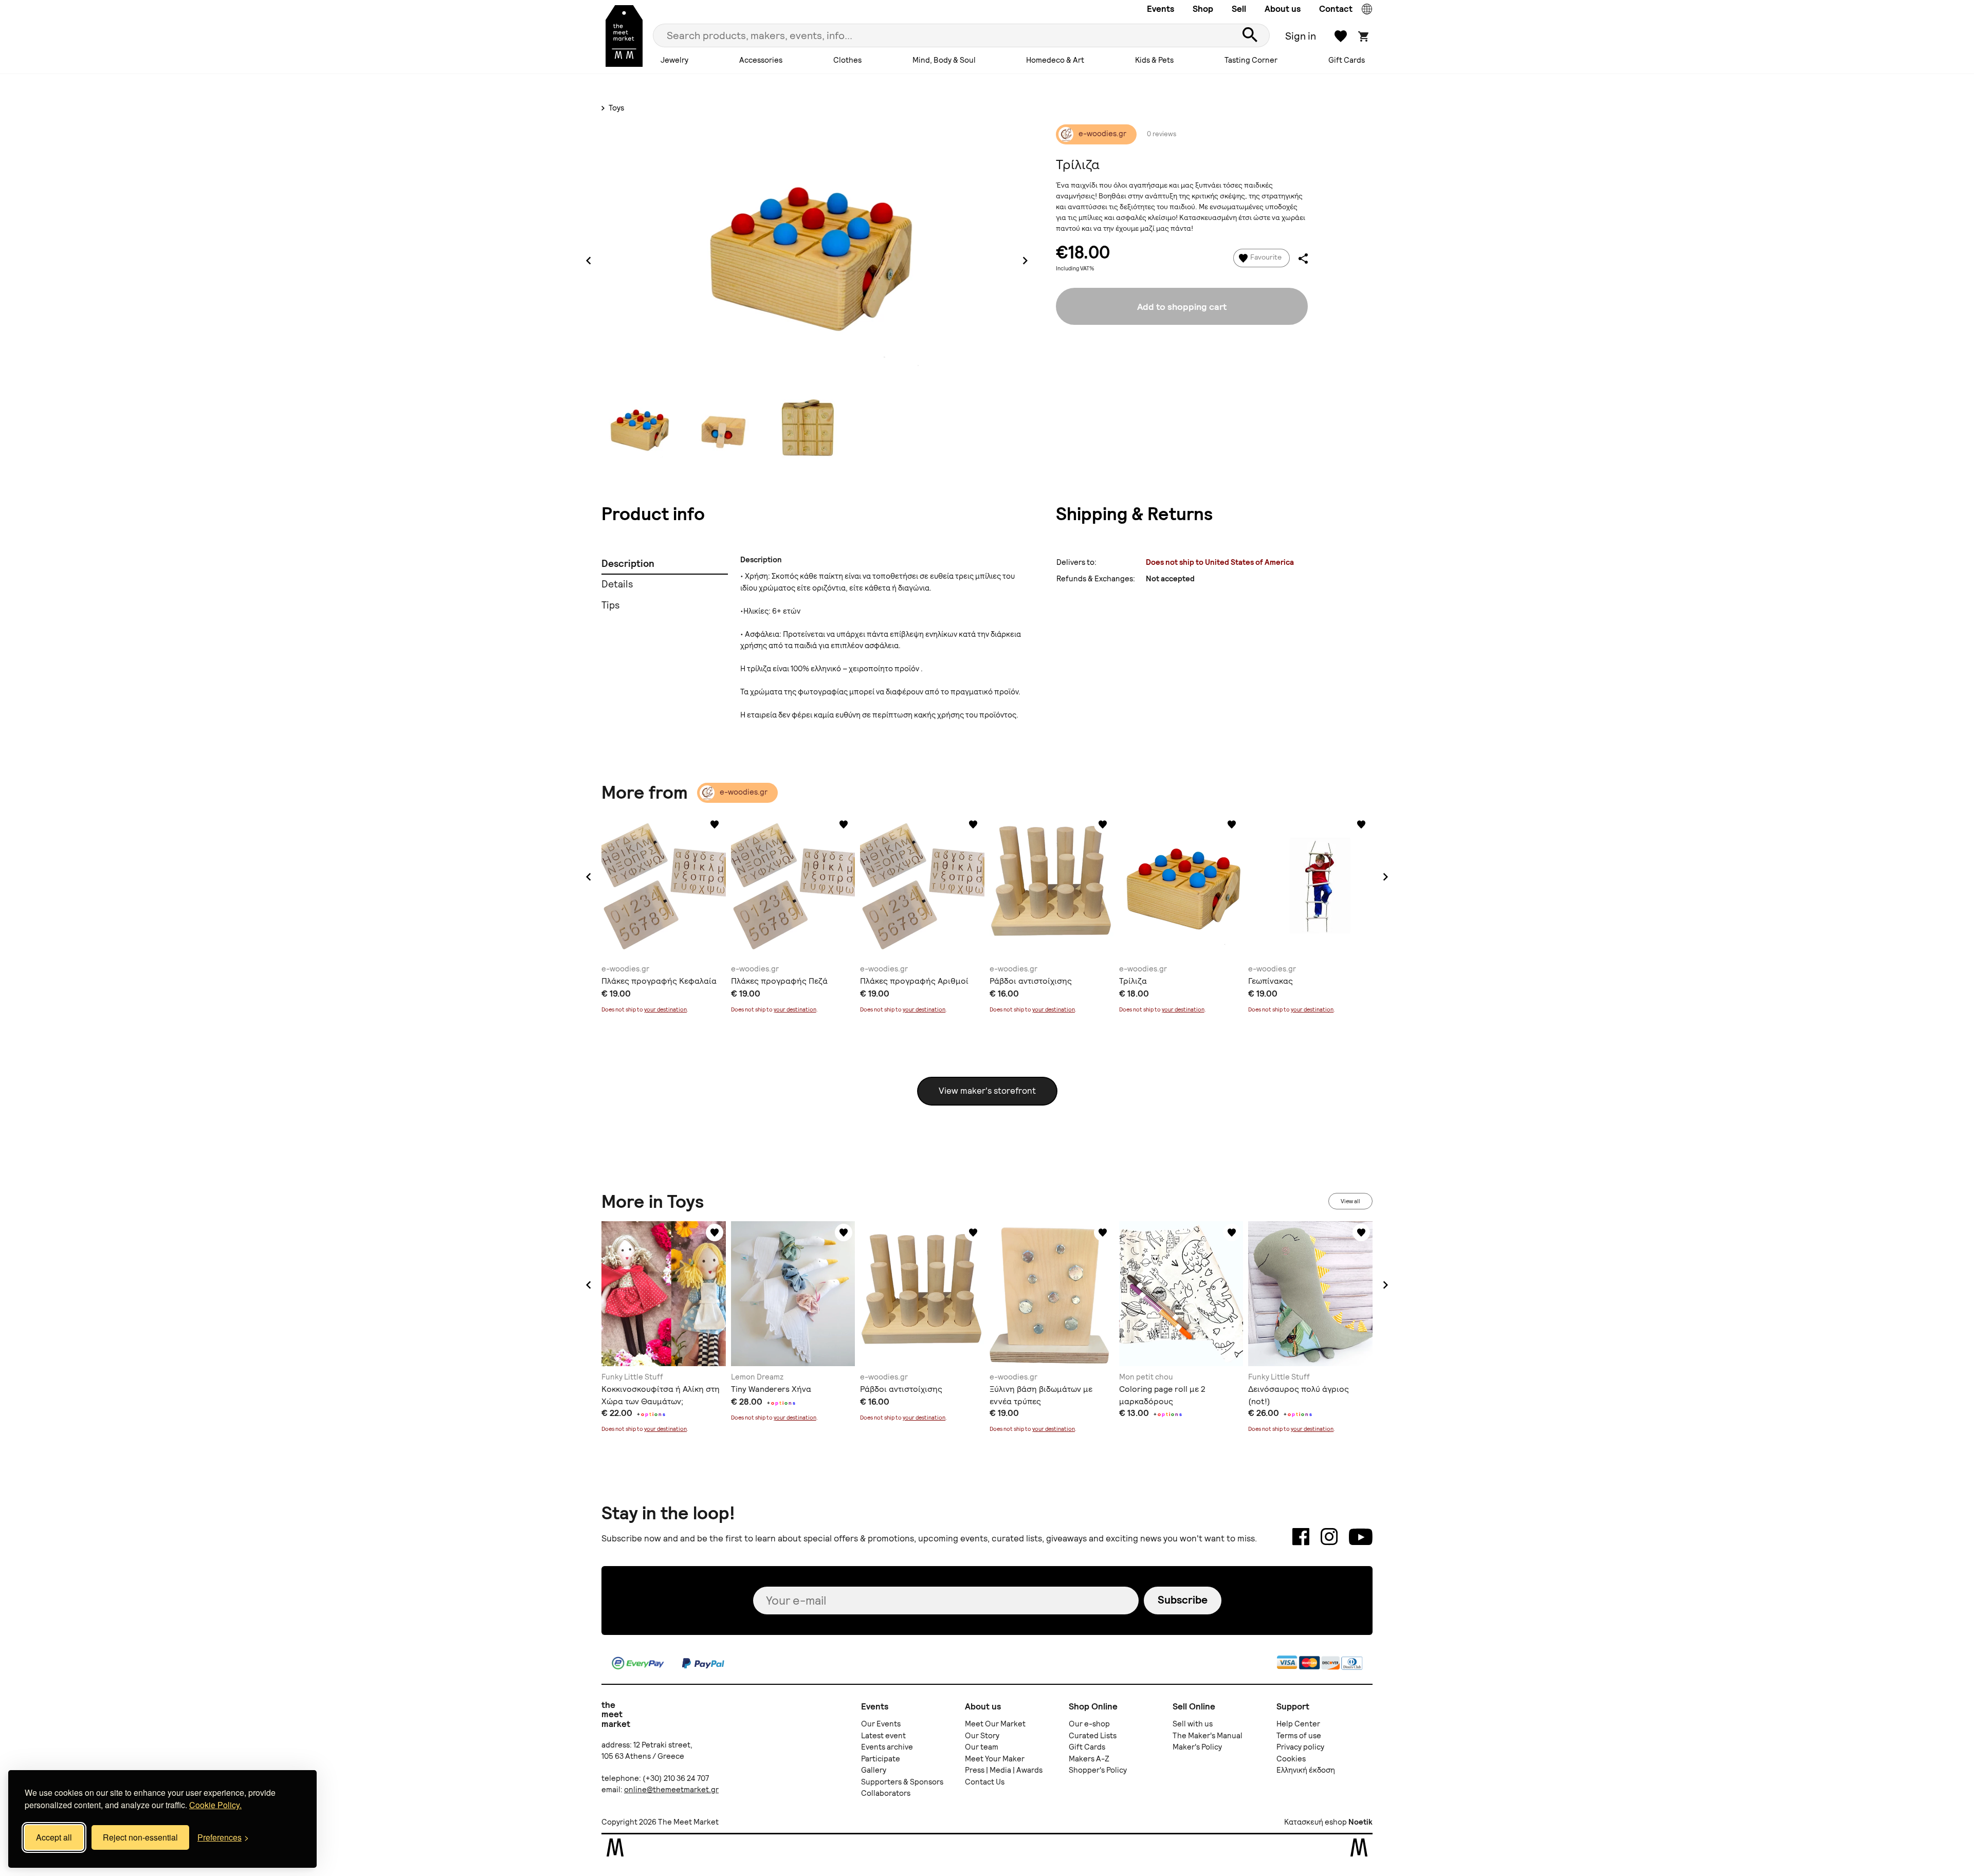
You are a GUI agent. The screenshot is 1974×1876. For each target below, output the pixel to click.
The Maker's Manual (1208, 1736)
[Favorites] (715, 824)
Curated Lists (1093, 1736)
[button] (589, 877)
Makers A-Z (1089, 1759)
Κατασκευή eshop (1315, 1822)
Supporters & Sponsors (902, 1782)
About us (1283, 9)
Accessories (761, 60)
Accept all (54, 1837)
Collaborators (886, 1793)
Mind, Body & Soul (944, 60)
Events (1160, 9)
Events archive (887, 1747)
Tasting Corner (1251, 60)
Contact (1336, 9)
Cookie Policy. (215, 1805)
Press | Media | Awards (1004, 1770)
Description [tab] (628, 564)
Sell (1239, 9)
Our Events (881, 1724)
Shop (1203, 9)
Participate (881, 1759)
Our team (982, 1747)
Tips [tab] (610, 605)
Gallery (874, 1770)
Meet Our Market (995, 1724)
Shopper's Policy (1098, 1770)
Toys (616, 108)
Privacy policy (1300, 1747)
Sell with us (1193, 1724)
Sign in (1301, 36)
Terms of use (1299, 1736)
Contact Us (985, 1782)
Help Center (1298, 1724)
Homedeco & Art (1055, 60)
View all (1350, 1201)
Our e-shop (1089, 1724)
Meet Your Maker (995, 1759)
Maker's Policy (1197, 1747)
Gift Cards (1347, 60)
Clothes (847, 60)
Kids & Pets (1154, 60)
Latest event (883, 1736)
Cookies (1291, 1759)
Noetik (1360, 1822)
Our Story (982, 1736)
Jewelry (674, 60)
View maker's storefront (987, 1091)
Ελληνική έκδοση (1306, 1770)
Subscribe (1183, 1600)
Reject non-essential (140, 1837)
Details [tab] (617, 584)
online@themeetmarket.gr (671, 1790)
